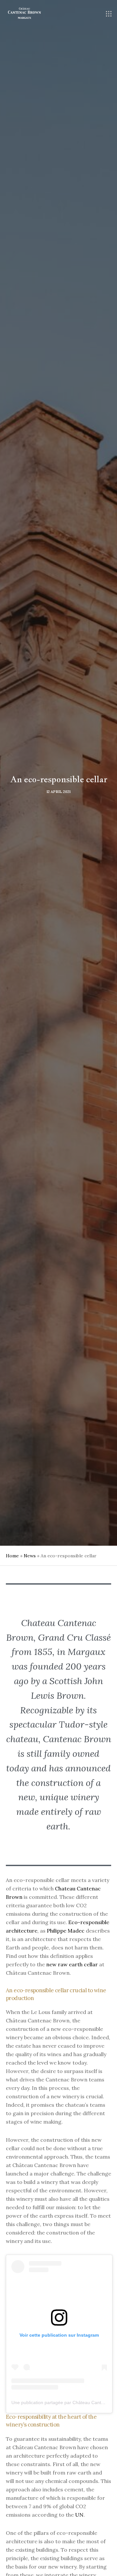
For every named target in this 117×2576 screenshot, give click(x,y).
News (30, 1556)
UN (79, 2515)
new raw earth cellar (72, 1964)
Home (12, 1556)
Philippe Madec (66, 1931)
